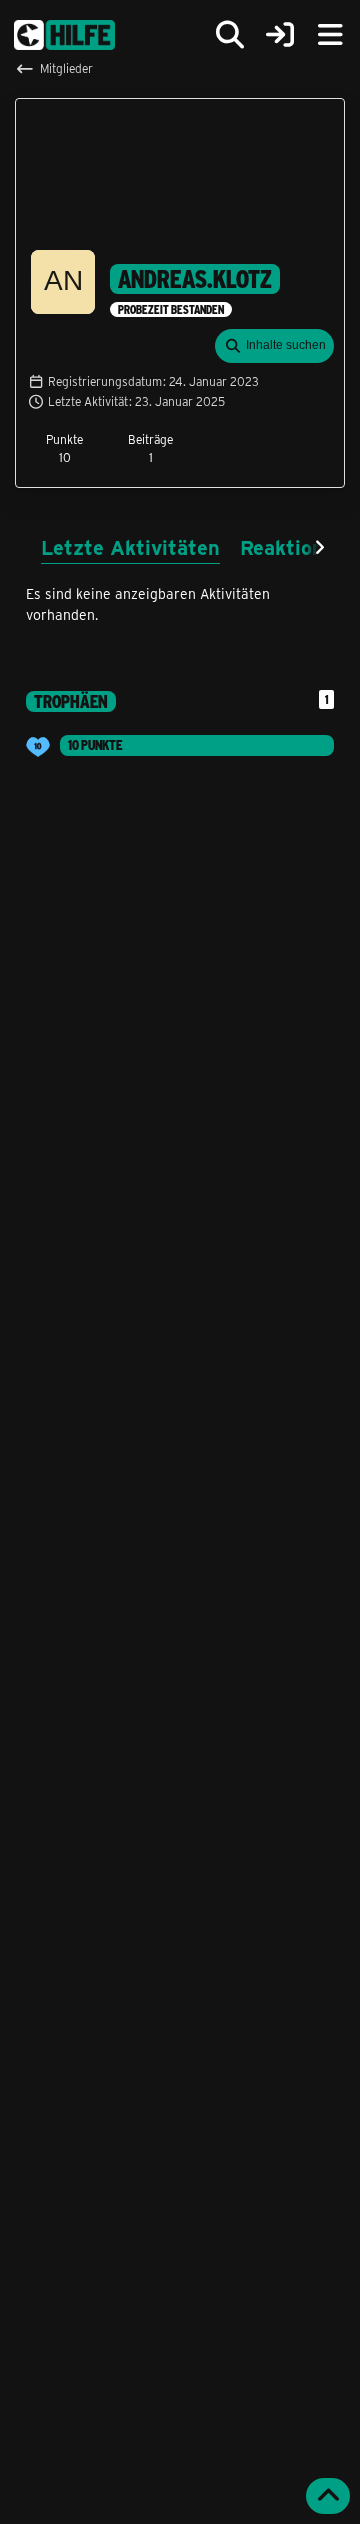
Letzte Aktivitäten (130, 546)
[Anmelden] (280, 35)
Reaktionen (293, 546)
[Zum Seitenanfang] (328, 2496)
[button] (274, 346)
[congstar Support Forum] (64, 35)
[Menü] (330, 35)
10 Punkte (95, 745)
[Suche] (230, 35)
